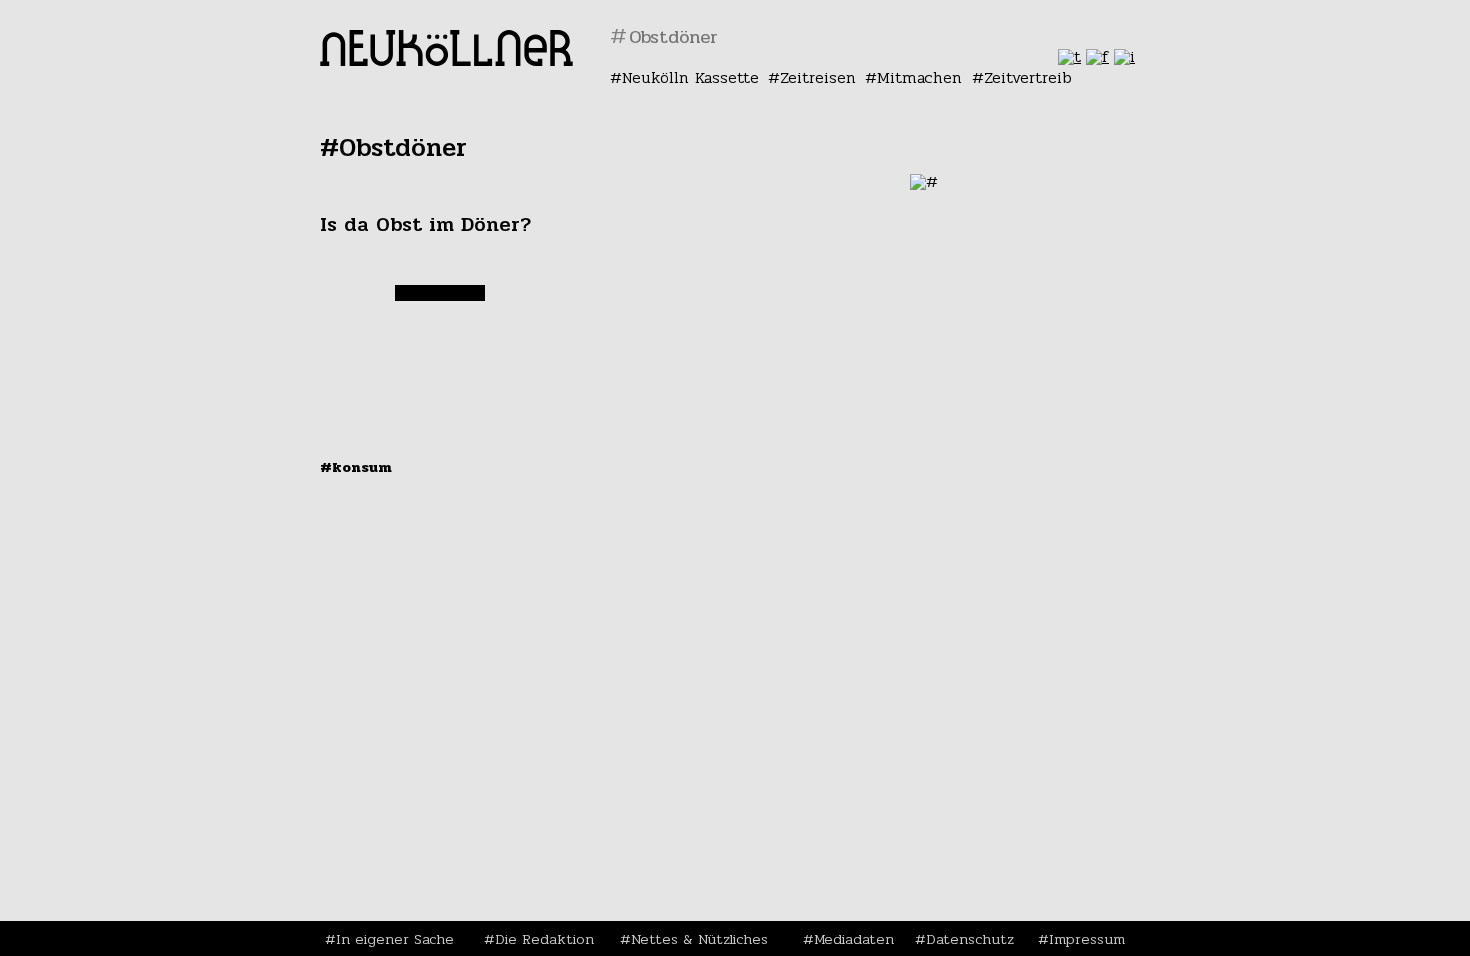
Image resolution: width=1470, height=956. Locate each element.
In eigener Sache (395, 939)
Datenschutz (970, 939)
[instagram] (1124, 56)
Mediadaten (854, 939)
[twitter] (1069, 56)
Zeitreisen (818, 77)
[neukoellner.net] (446, 60)
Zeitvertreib (1028, 77)
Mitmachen (919, 77)
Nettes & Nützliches (699, 939)
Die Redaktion (544, 939)
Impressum (1087, 939)
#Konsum (356, 467)
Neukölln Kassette (690, 77)
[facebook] (1097, 56)
